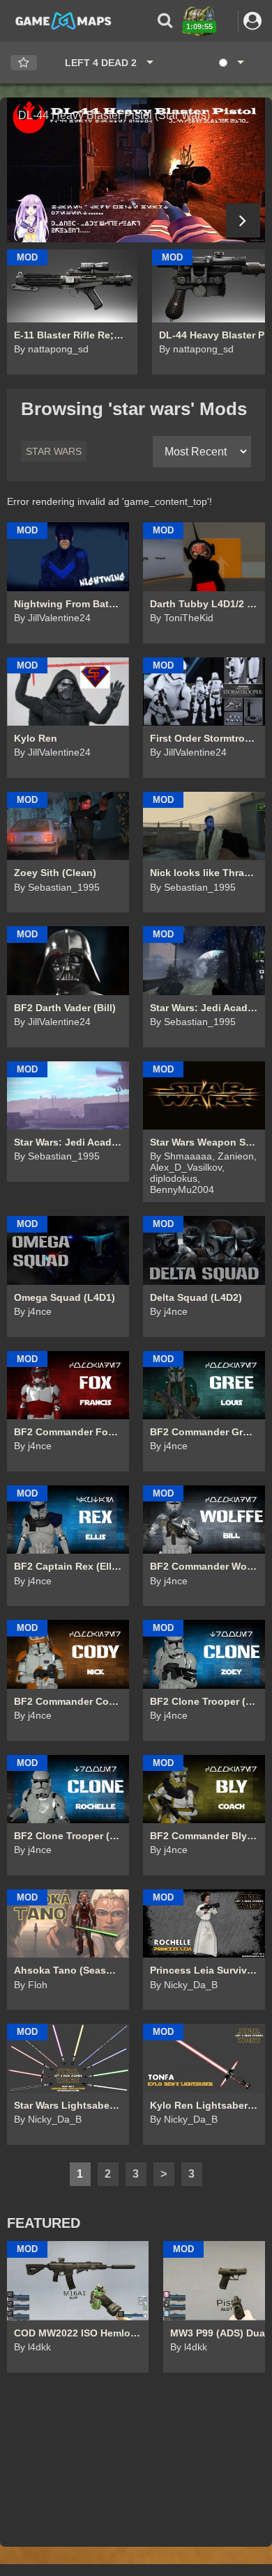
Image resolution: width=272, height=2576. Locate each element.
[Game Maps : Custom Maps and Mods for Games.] (63, 20)
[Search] (165, 21)
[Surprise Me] (231, 63)
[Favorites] (24, 63)
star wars (54, 451)
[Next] (243, 220)
